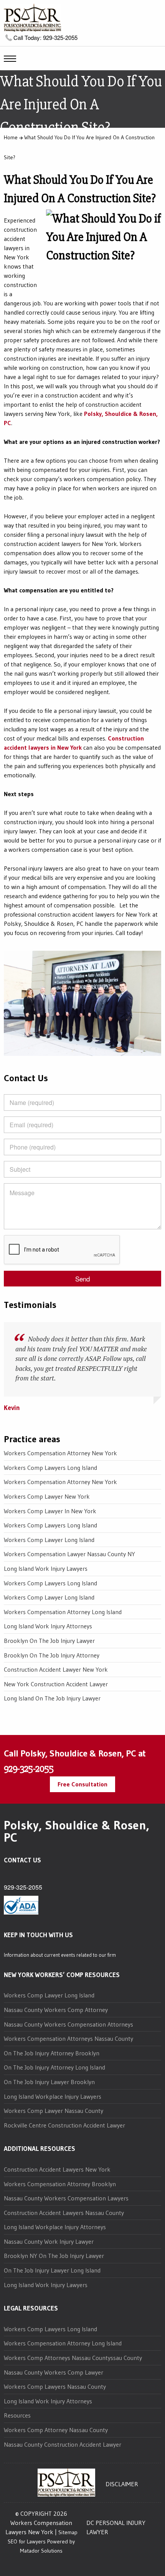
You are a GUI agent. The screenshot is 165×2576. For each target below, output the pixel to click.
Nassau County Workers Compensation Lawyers (66, 2198)
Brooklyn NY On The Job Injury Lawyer (54, 2256)
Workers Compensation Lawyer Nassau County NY (69, 1554)
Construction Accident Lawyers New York (57, 2169)
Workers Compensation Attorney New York (60, 1453)
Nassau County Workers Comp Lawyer (54, 2372)
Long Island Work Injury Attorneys (48, 1626)
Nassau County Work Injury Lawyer (49, 2241)
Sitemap (68, 2532)
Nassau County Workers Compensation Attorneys (68, 2024)
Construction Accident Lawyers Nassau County (64, 2213)
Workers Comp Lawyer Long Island (49, 1540)
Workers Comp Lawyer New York (47, 1496)
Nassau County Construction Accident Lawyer (63, 2444)
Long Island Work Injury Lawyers (46, 1568)
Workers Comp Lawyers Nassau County (55, 2386)
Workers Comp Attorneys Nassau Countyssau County (73, 2358)
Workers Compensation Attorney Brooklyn (60, 2184)
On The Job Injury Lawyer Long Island (52, 2270)
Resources (17, 2415)
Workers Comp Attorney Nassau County (56, 2430)
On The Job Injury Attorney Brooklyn (52, 2053)
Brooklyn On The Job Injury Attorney (52, 1655)
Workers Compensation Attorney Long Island (63, 1612)
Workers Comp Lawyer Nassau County (54, 2111)
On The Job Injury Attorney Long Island (54, 2067)
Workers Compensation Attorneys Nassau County (68, 2038)
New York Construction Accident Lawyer (56, 1684)
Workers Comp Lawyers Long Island (50, 1468)
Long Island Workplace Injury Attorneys (55, 2227)
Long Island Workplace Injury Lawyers (53, 2096)
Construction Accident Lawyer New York (56, 1669)
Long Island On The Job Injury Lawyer (52, 1698)
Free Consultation (82, 1784)
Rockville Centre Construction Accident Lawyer (64, 2125)
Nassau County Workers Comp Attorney (56, 2010)
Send (82, 1279)
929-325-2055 (29, 1769)
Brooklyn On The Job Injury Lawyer (49, 1641)
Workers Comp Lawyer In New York (50, 1511)
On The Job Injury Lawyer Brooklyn (49, 2082)
